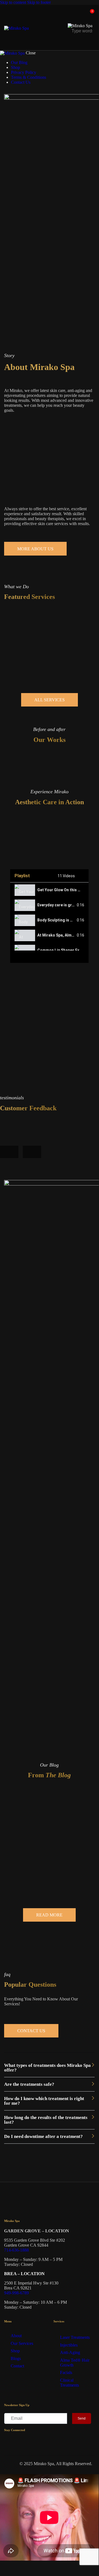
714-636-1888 (16, 2250)
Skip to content (13, 2)
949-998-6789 (16, 2293)
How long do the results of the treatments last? (46, 2120)
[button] (49, 2068)
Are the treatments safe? (29, 2084)
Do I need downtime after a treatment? (43, 2136)
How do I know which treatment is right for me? (44, 2101)
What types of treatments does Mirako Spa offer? (47, 2068)
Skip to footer (39, 2)
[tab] (49, 890)
